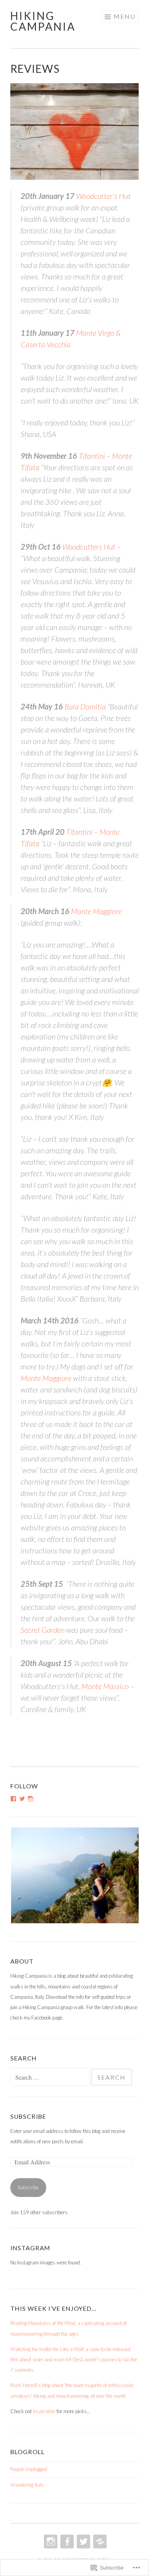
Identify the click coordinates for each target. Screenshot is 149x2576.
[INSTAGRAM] (50, 2542)
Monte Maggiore (96, 911)
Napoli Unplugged (29, 2469)
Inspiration (44, 2411)
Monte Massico (105, 1686)
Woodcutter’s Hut (103, 196)
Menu (125, 16)
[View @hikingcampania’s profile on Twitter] (22, 1799)
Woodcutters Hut (89, 547)
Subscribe (28, 2116)
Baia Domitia (85, 706)
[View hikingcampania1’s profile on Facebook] (13, 1799)
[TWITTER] (83, 2542)
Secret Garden (43, 1630)
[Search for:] (51, 2078)
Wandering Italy (27, 2485)
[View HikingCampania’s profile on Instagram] (31, 1799)
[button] (74, 1875)
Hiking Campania (43, 21)
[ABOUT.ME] (99, 2542)
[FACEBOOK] (66, 2542)
